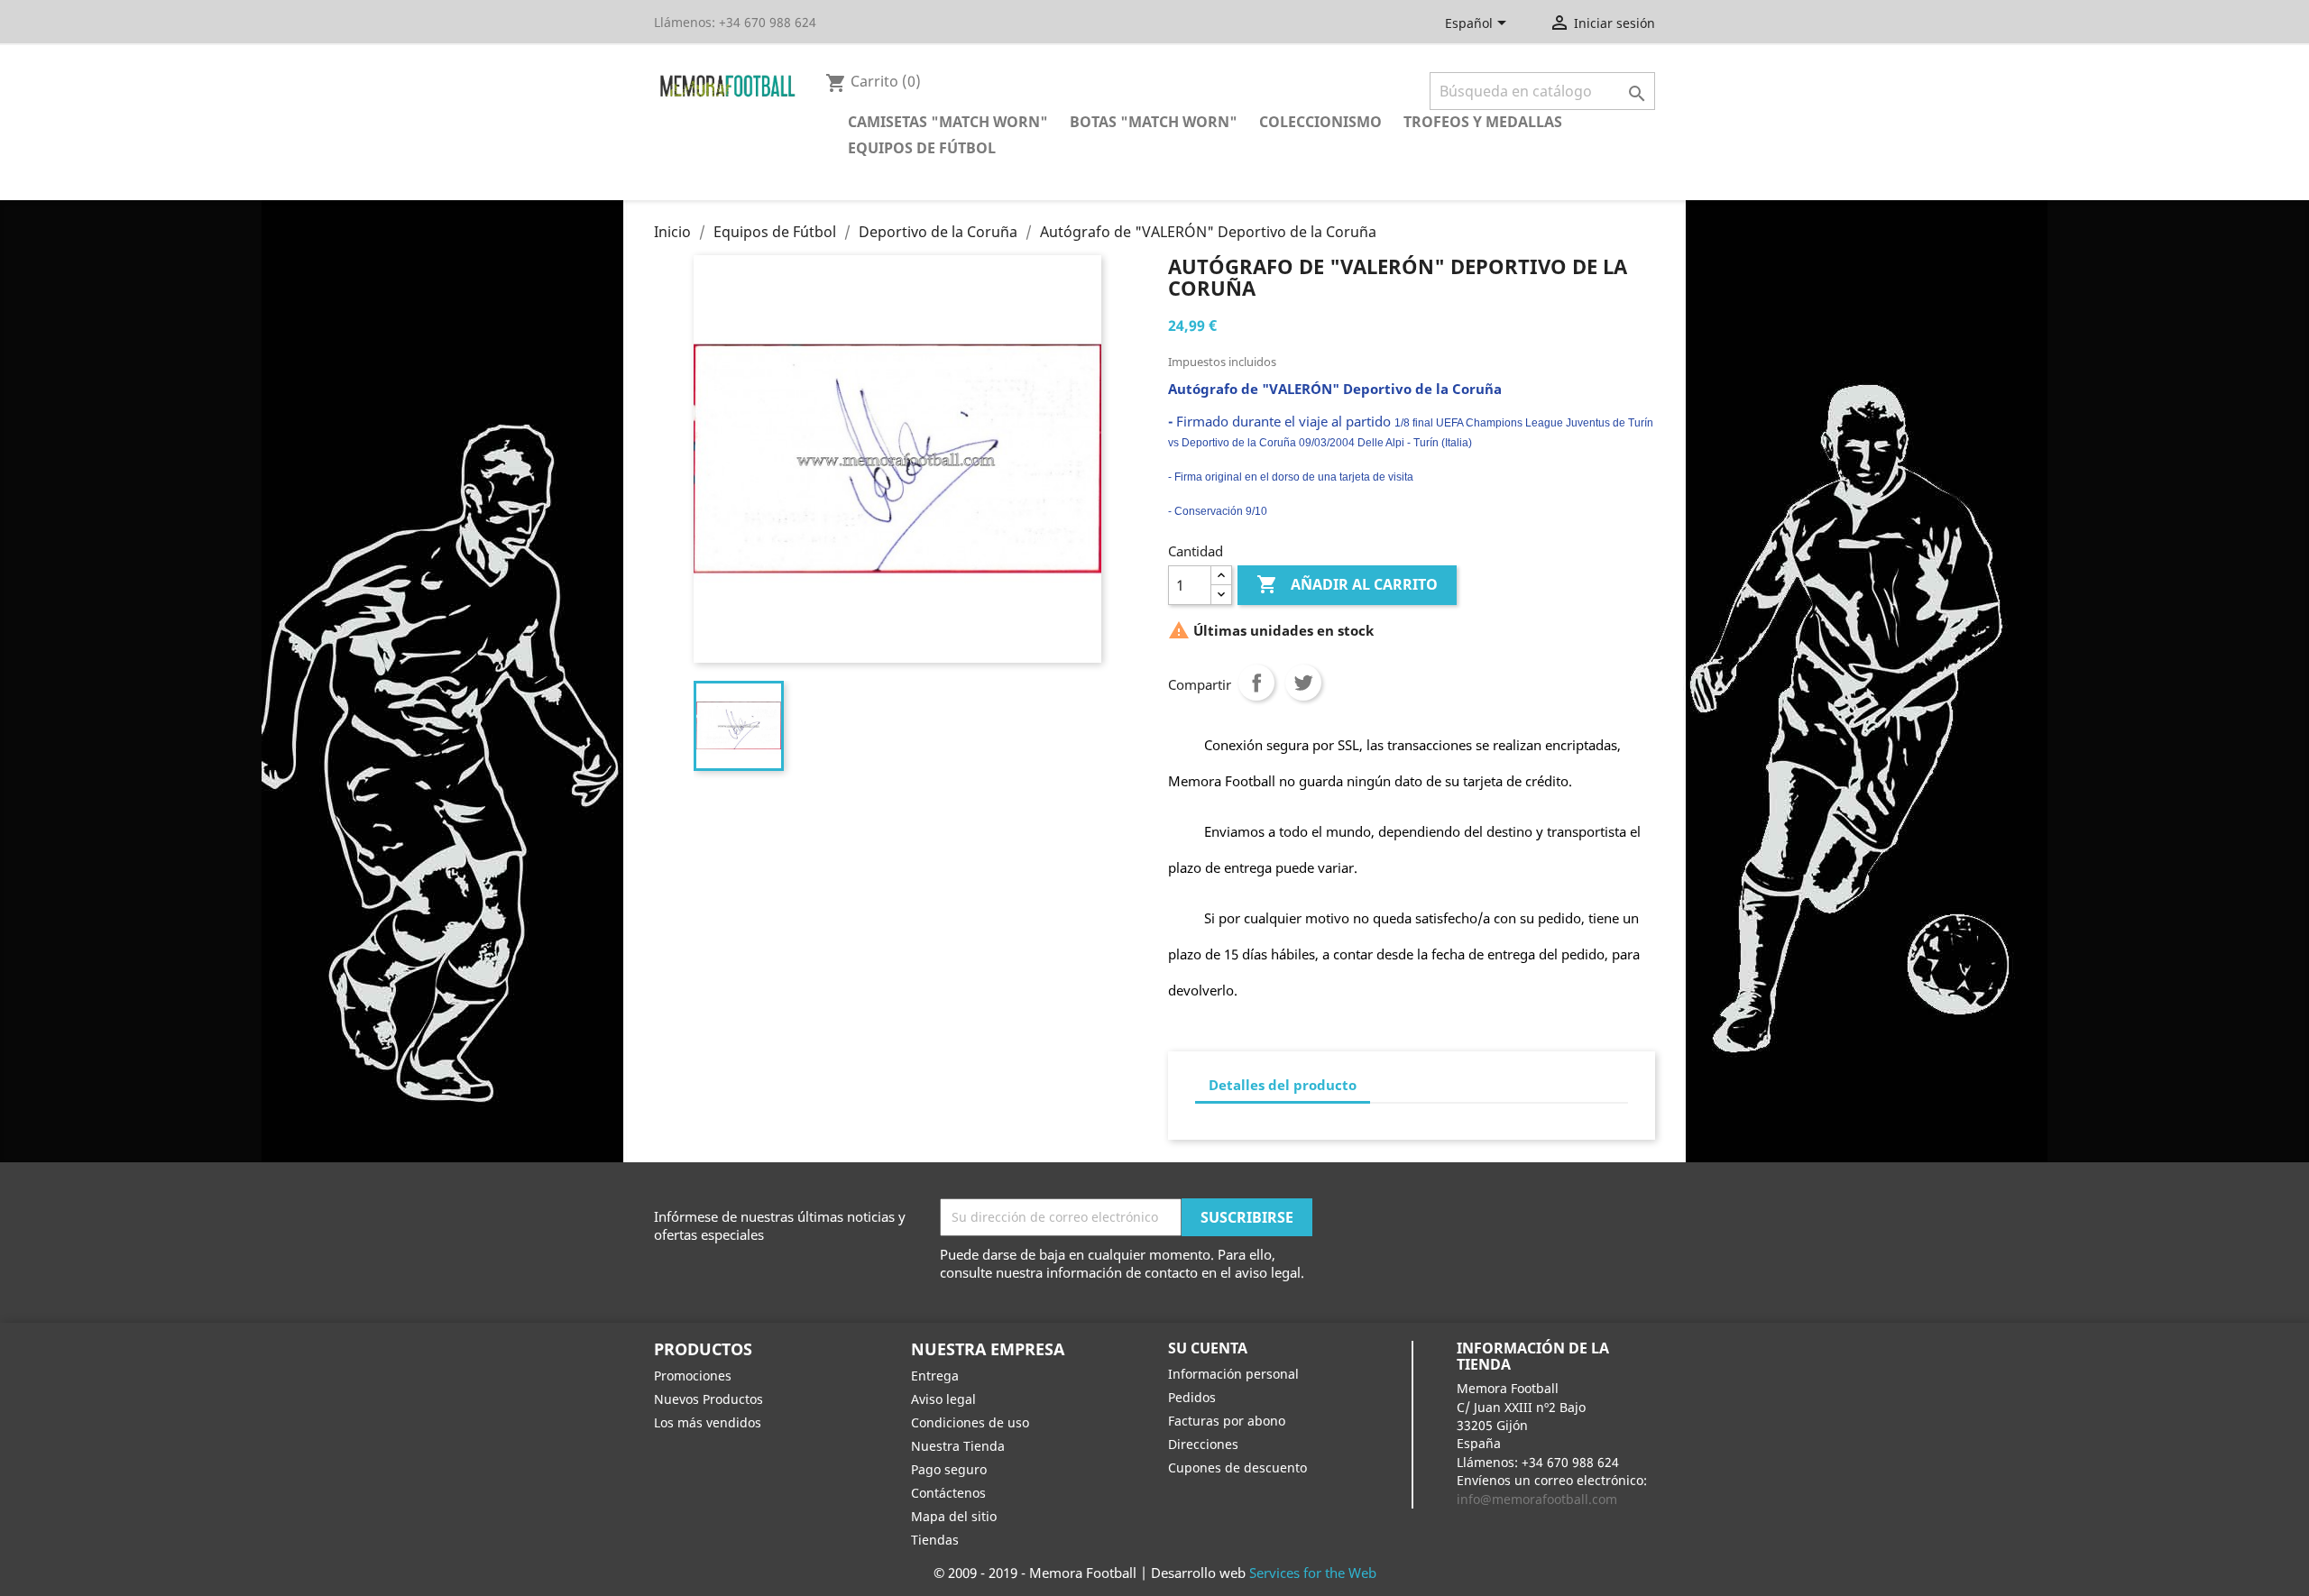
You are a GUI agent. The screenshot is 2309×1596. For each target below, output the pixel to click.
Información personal (1233, 1374)
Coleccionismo (1320, 122)
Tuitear (1303, 683)
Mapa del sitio (954, 1516)
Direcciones (1203, 1444)
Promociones (693, 1376)
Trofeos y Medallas (1483, 122)
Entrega (935, 1376)
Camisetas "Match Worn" (948, 122)
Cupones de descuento (1237, 1468)
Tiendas (935, 1540)
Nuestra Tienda (958, 1446)
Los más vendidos (708, 1422)
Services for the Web (1313, 1573)
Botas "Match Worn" (1154, 122)
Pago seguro (949, 1469)
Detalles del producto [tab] (1283, 1085)
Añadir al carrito (1347, 584)
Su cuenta (1208, 1348)
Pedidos (1192, 1397)
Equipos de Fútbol (922, 148)
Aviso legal (943, 1399)
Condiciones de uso (970, 1422)
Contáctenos (948, 1493)
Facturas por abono (1227, 1421)
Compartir (1256, 683)
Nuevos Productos (708, 1399)
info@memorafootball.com (1537, 1499)
